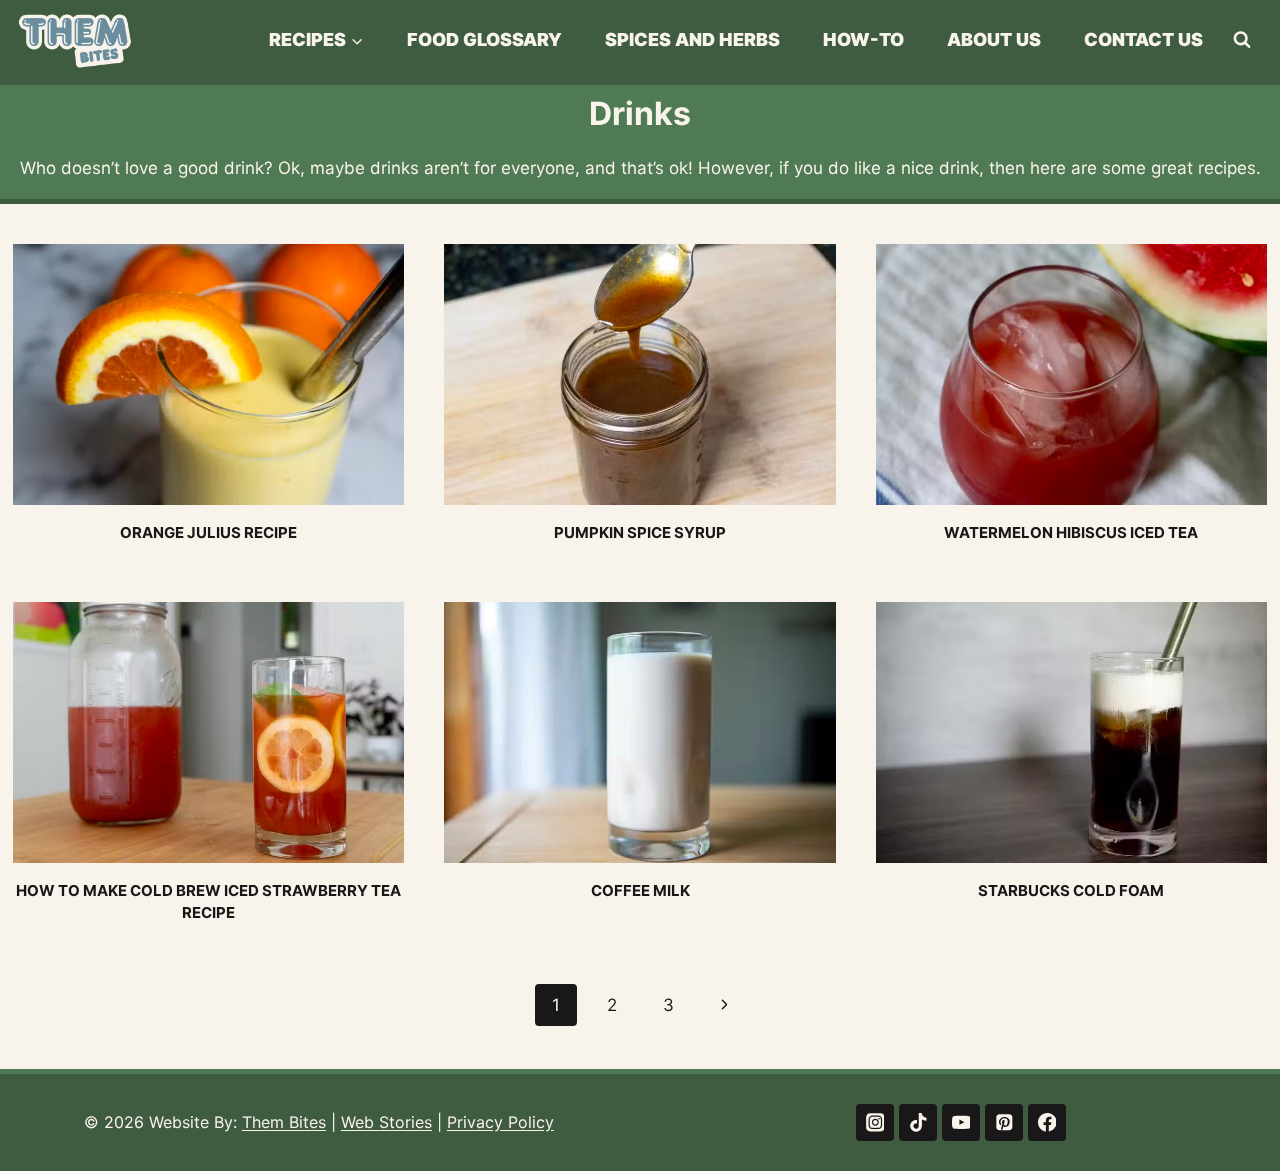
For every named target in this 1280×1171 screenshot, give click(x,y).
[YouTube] (960, 1122)
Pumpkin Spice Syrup (640, 532)
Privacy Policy (500, 1122)
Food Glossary (484, 39)
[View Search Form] (1242, 40)
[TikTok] (917, 1122)
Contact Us (1143, 39)
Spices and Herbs (692, 39)
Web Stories (386, 1122)
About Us (994, 39)
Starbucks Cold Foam (1071, 890)
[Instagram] (874, 1122)
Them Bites (284, 1122)
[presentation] (208, 374)
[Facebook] (1046, 1122)
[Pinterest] (1003, 1122)
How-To (863, 39)
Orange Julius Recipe (208, 532)
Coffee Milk (640, 890)
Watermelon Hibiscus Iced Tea (1071, 532)
